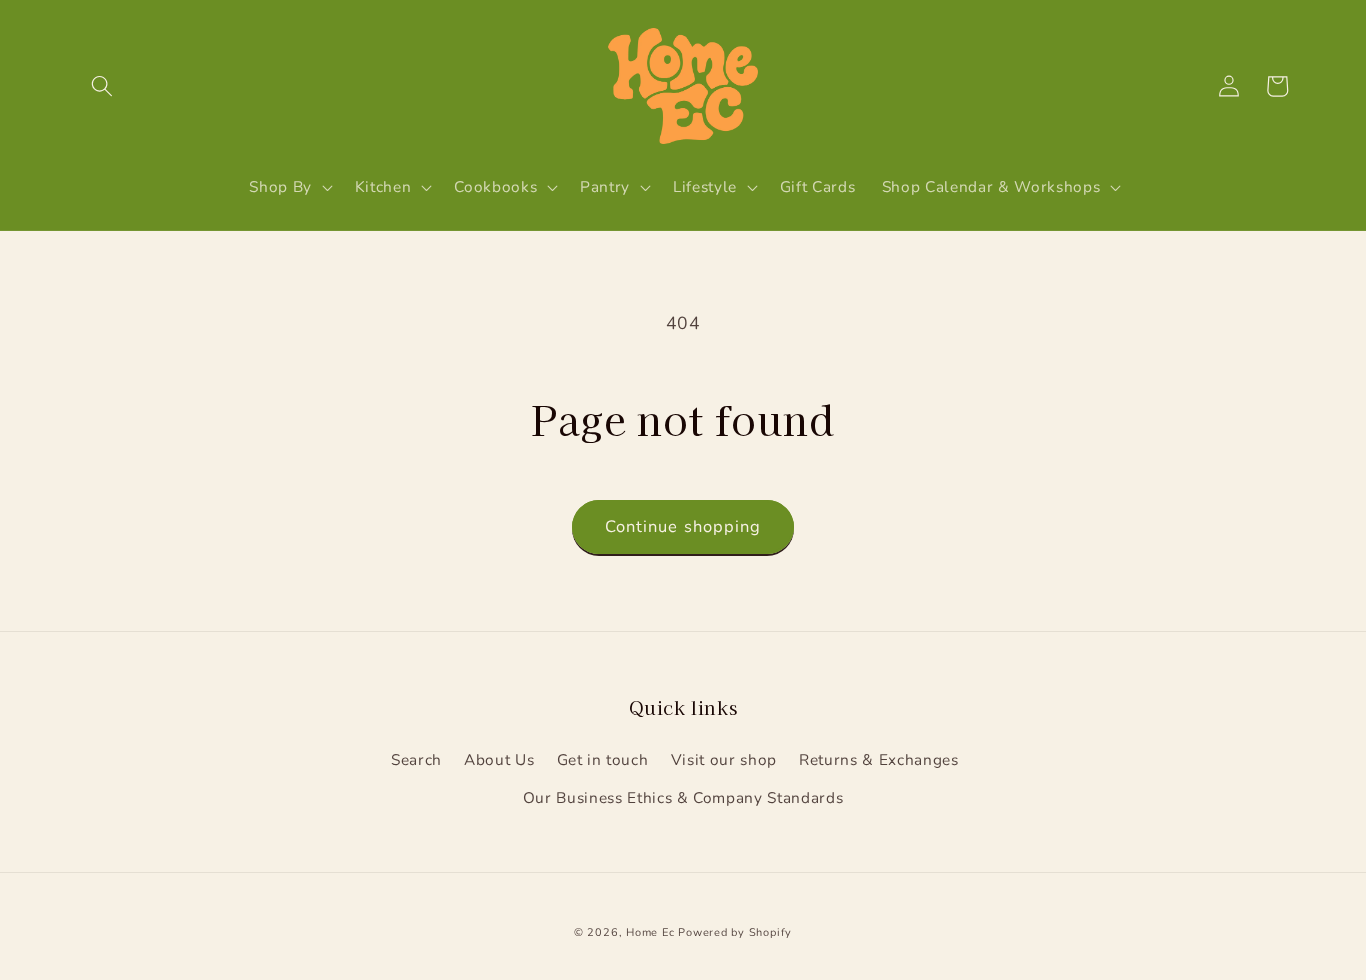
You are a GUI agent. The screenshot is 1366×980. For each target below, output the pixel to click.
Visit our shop (724, 759)
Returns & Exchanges (879, 759)
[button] (102, 86)
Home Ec (650, 932)
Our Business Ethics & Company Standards (683, 797)
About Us (499, 759)
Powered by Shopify (735, 932)
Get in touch (603, 759)
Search (416, 759)
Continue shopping (683, 526)
